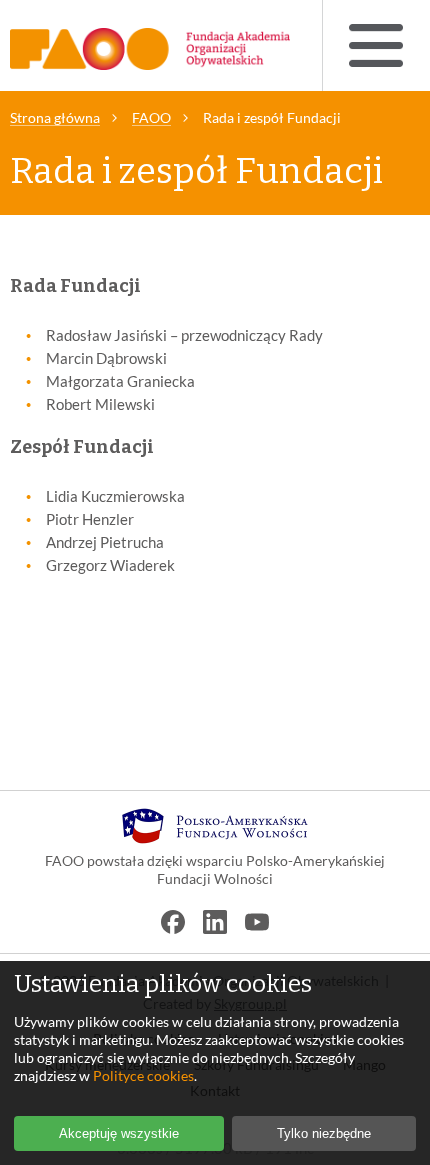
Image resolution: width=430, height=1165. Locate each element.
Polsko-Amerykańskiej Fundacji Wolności (271, 869)
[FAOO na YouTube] (257, 922)
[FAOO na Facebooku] (173, 922)
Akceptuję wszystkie (119, 1133)
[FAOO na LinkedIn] (215, 922)
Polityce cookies (143, 1075)
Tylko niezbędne (324, 1133)
